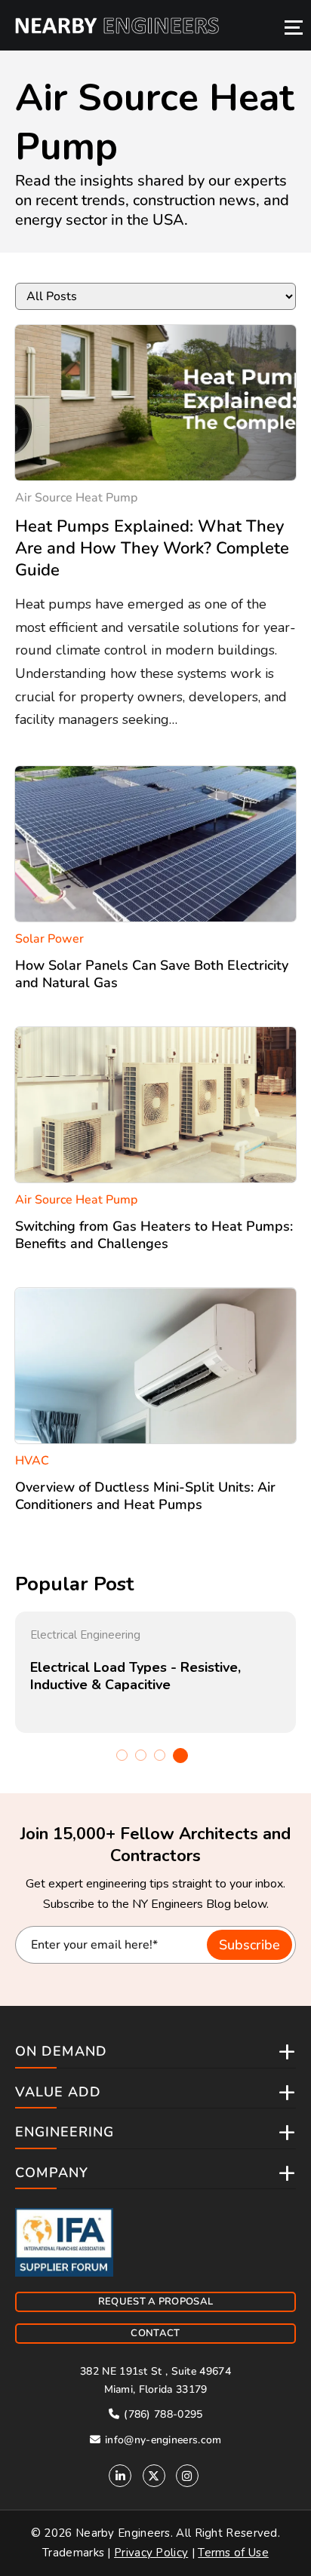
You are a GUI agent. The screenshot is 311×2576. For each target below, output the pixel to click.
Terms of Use (233, 2553)
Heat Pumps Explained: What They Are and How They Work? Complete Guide (152, 548)
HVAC (32, 1461)
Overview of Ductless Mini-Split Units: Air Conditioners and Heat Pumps (145, 1496)
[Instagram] (187, 2476)
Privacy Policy (151, 2553)
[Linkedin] (120, 2476)
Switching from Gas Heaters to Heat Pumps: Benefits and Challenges (154, 1235)
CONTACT (155, 2333)
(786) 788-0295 (162, 2414)
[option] (155, 1672)
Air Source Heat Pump (76, 498)
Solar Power (49, 939)
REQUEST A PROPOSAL (155, 2302)
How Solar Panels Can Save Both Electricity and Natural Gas (152, 974)
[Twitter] (154, 2476)
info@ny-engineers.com (162, 2440)
